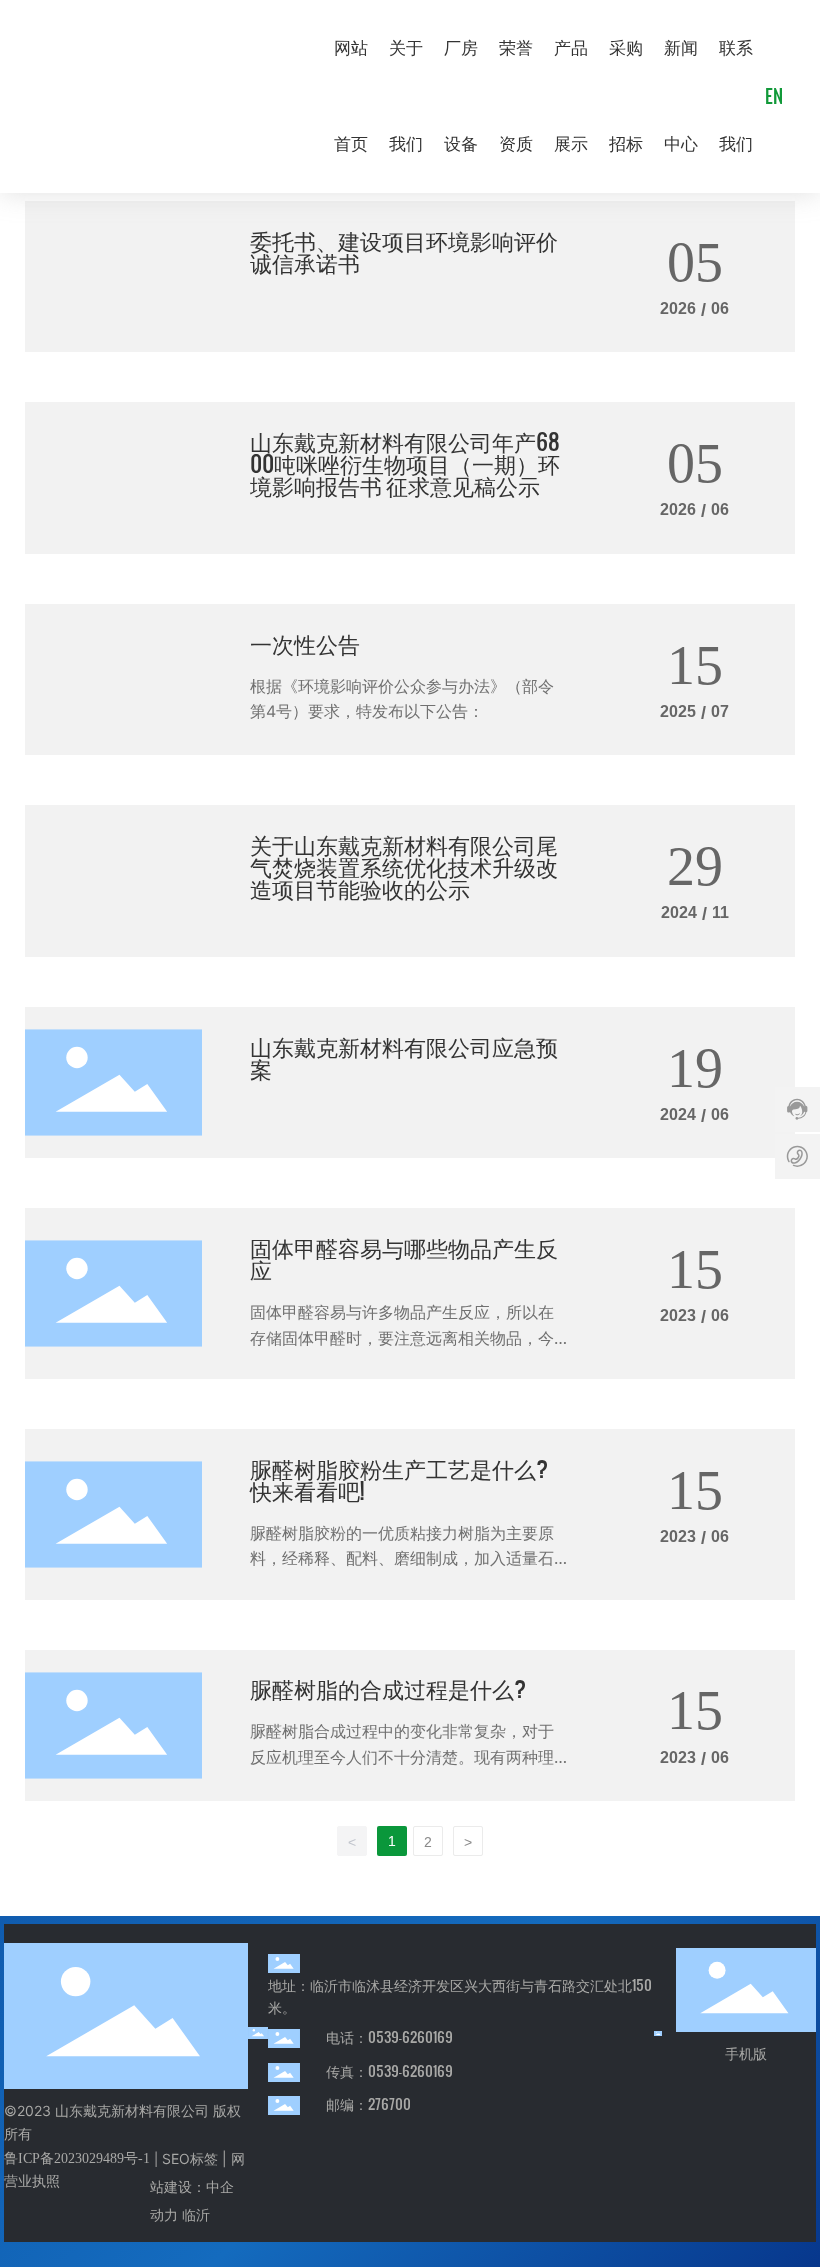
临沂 (196, 2214)
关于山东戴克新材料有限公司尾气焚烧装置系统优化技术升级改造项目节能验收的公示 (404, 865)
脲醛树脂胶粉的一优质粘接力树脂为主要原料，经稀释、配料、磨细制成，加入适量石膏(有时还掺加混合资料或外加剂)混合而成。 (408, 1558)
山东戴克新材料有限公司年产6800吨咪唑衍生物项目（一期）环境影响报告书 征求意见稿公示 (405, 462)
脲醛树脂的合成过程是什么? (388, 1687)
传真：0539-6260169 (389, 2070)
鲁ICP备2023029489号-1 (77, 2158)
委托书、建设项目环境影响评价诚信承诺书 (404, 250)
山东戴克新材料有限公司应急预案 (404, 1056)
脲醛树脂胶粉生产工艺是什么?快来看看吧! (399, 1478)
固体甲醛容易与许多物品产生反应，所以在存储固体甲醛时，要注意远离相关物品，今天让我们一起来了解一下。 (402, 1337)
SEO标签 (190, 2158)
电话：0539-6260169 (389, 2036)
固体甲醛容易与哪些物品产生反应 (404, 1257)
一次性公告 (305, 642)
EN (774, 95)
